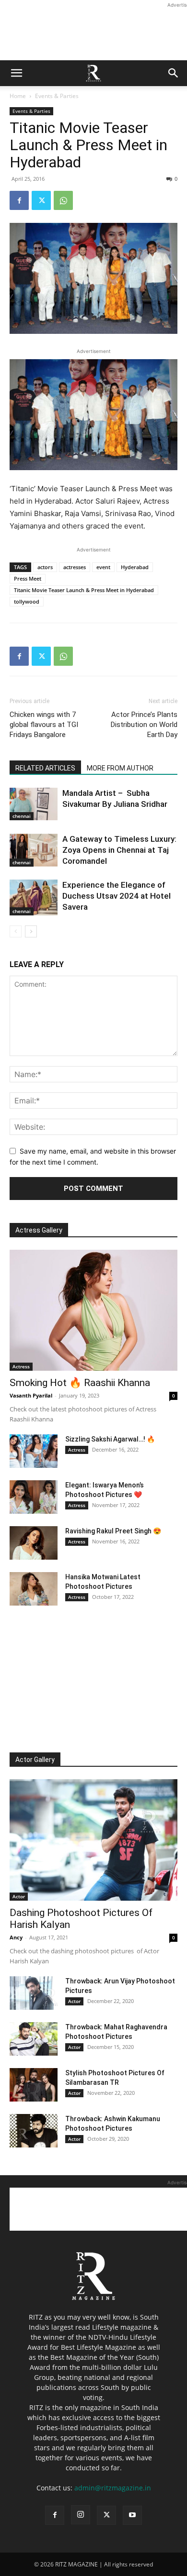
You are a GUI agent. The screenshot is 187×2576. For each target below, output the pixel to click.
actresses (75, 567)
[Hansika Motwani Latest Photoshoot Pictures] (34, 1589)
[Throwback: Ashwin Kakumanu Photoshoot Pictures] (34, 2131)
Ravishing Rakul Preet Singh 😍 (113, 1531)
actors (45, 567)
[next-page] (31, 931)
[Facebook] (19, 200)
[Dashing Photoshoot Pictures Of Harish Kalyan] (93, 1840)
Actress (21, 1366)
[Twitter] (41, 200)
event (103, 567)
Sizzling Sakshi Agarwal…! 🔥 (110, 1439)
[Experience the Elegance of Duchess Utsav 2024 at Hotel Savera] (34, 897)
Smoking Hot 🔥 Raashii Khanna (80, 1383)
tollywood (27, 601)
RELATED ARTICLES (45, 768)
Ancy (16, 1937)
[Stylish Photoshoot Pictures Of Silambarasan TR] (34, 2085)
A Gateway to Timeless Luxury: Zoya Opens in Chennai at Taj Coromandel (119, 850)
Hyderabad (135, 567)
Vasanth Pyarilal (31, 1395)
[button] (16, 73)
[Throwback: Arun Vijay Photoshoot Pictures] (34, 1993)
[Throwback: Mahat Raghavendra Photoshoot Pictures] (34, 2039)
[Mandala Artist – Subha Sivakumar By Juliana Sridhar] (34, 804)
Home (18, 96)
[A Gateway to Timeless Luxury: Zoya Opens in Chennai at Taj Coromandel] (34, 850)
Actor (19, 1896)
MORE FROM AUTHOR (120, 768)
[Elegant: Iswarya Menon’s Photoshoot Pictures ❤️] (34, 1497)
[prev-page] (16, 931)
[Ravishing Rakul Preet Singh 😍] (34, 1543)
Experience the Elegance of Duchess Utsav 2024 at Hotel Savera (117, 896)
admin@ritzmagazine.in (113, 2488)
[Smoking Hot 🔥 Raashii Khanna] (93, 1310)
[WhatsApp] (63, 200)
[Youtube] (132, 2515)
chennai (22, 816)
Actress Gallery (39, 1230)
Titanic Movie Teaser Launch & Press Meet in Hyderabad (84, 590)
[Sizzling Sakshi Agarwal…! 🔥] (34, 1451)
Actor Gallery (35, 1760)
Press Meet (28, 578)
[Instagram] (81, 2515)
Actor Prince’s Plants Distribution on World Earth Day (144, 725)
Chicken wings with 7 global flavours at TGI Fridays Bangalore (44, 725)
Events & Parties (57, 96)
